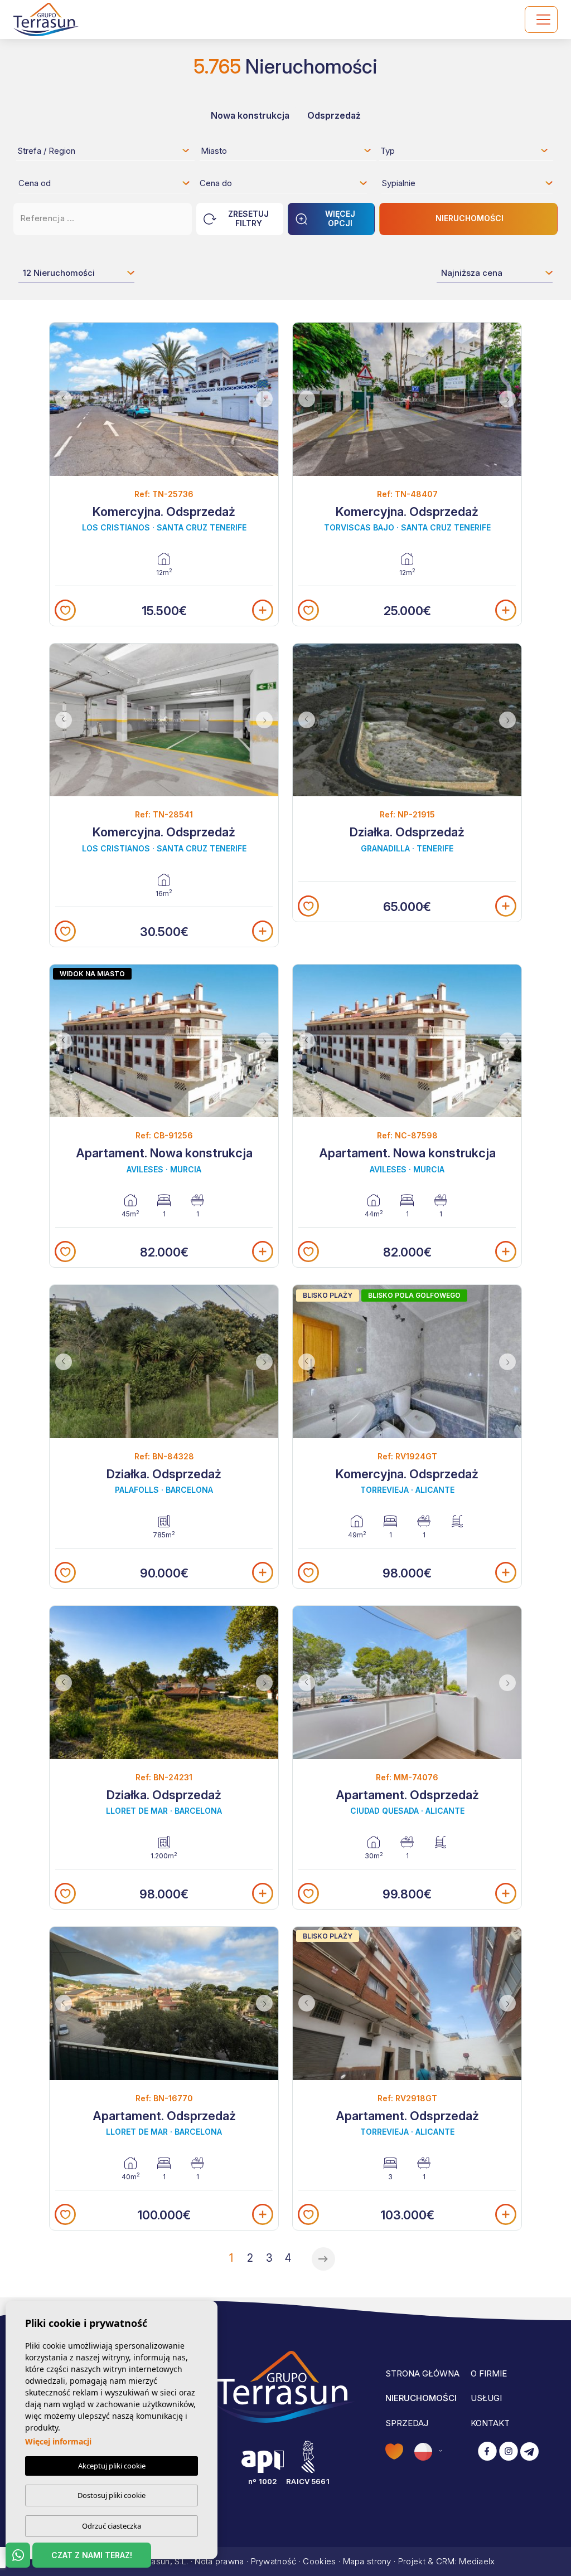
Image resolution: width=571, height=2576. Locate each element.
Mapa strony (367, 2561)
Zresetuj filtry (248, 218)
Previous (61, 399)
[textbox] (107, 153)
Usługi (486, 2398)
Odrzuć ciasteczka (112, 2526)
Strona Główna (422, 2373)
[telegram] (529, 2452)
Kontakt (490, 2423)
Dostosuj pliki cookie (112, 2495)
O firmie (489, 2373)
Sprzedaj (407, 2423)
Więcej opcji (340, 218)
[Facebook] (487, 2452)
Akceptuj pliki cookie (112, 2466)
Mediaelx (477, 2561)
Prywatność (274, 2561)
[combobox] (104, 150)
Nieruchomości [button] (421, 2398)
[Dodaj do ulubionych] (65, 610)
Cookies (319, 2561)
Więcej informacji (58, 2441)
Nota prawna (219, 2561)
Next (267, 399)
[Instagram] (509, 2452)
